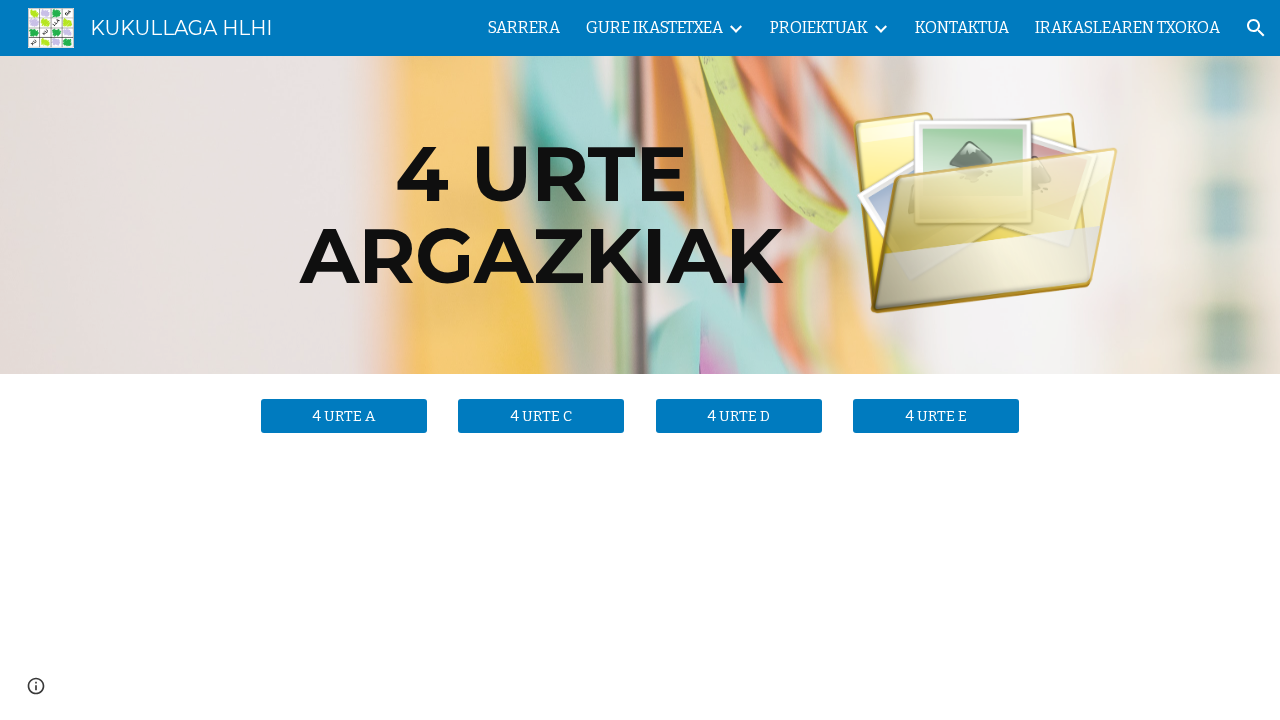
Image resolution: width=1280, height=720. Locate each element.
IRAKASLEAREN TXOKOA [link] (1127, 27)
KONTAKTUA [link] (962, 27)
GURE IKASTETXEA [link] (654, 27)
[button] (1256, 28)
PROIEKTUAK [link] (819, 27)
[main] (541, 215)
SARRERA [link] (524, 27)
